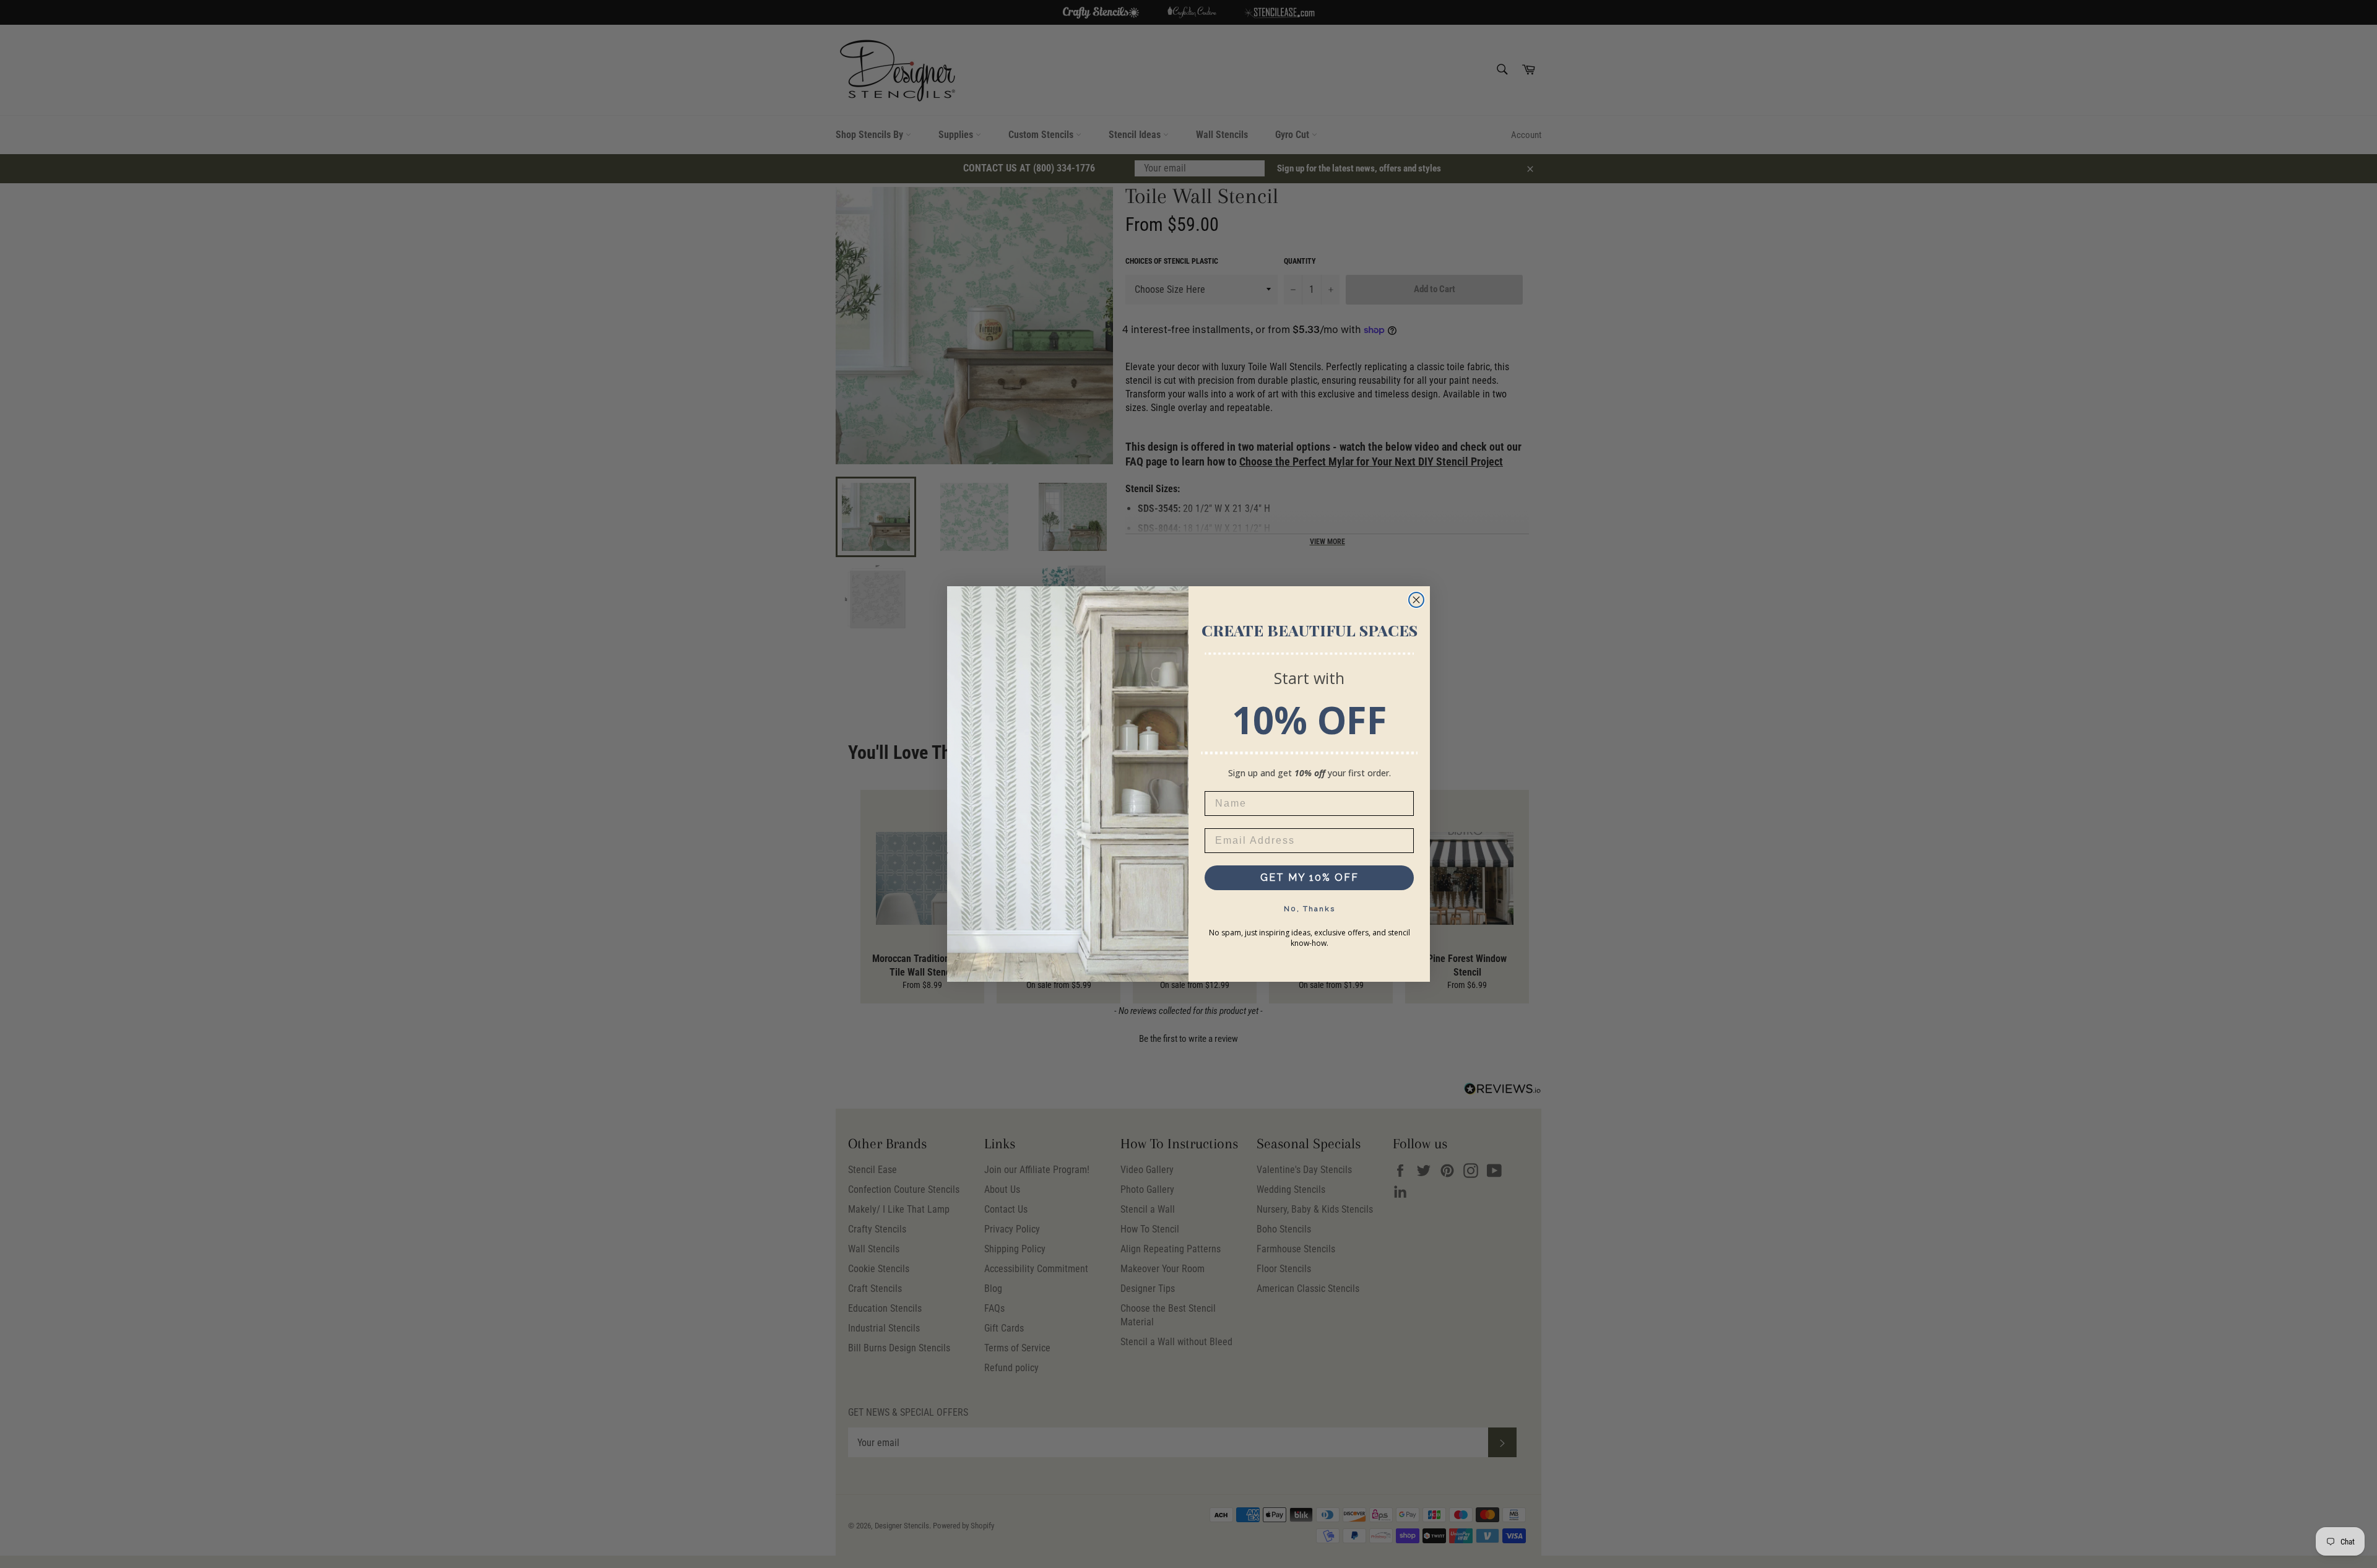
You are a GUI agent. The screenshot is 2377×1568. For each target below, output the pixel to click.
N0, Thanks (1310, 909)
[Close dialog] (1416, 600)
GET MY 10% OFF (1310, 877)
